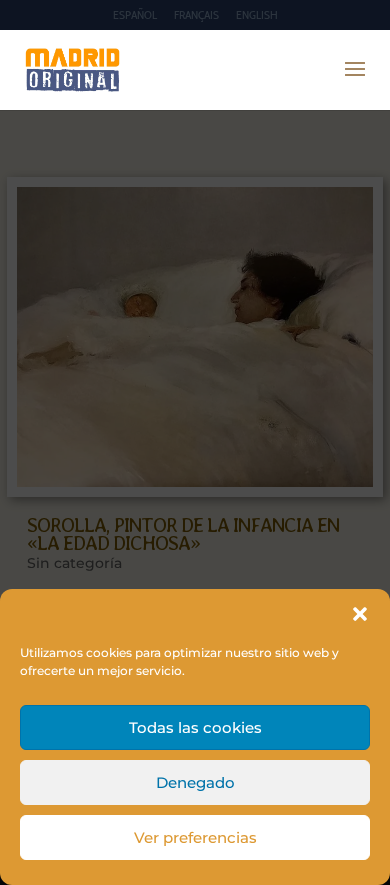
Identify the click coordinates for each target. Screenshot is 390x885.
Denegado (195, 782)
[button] (360, 614)
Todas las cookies (195, 727)
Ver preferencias (195, 837)
